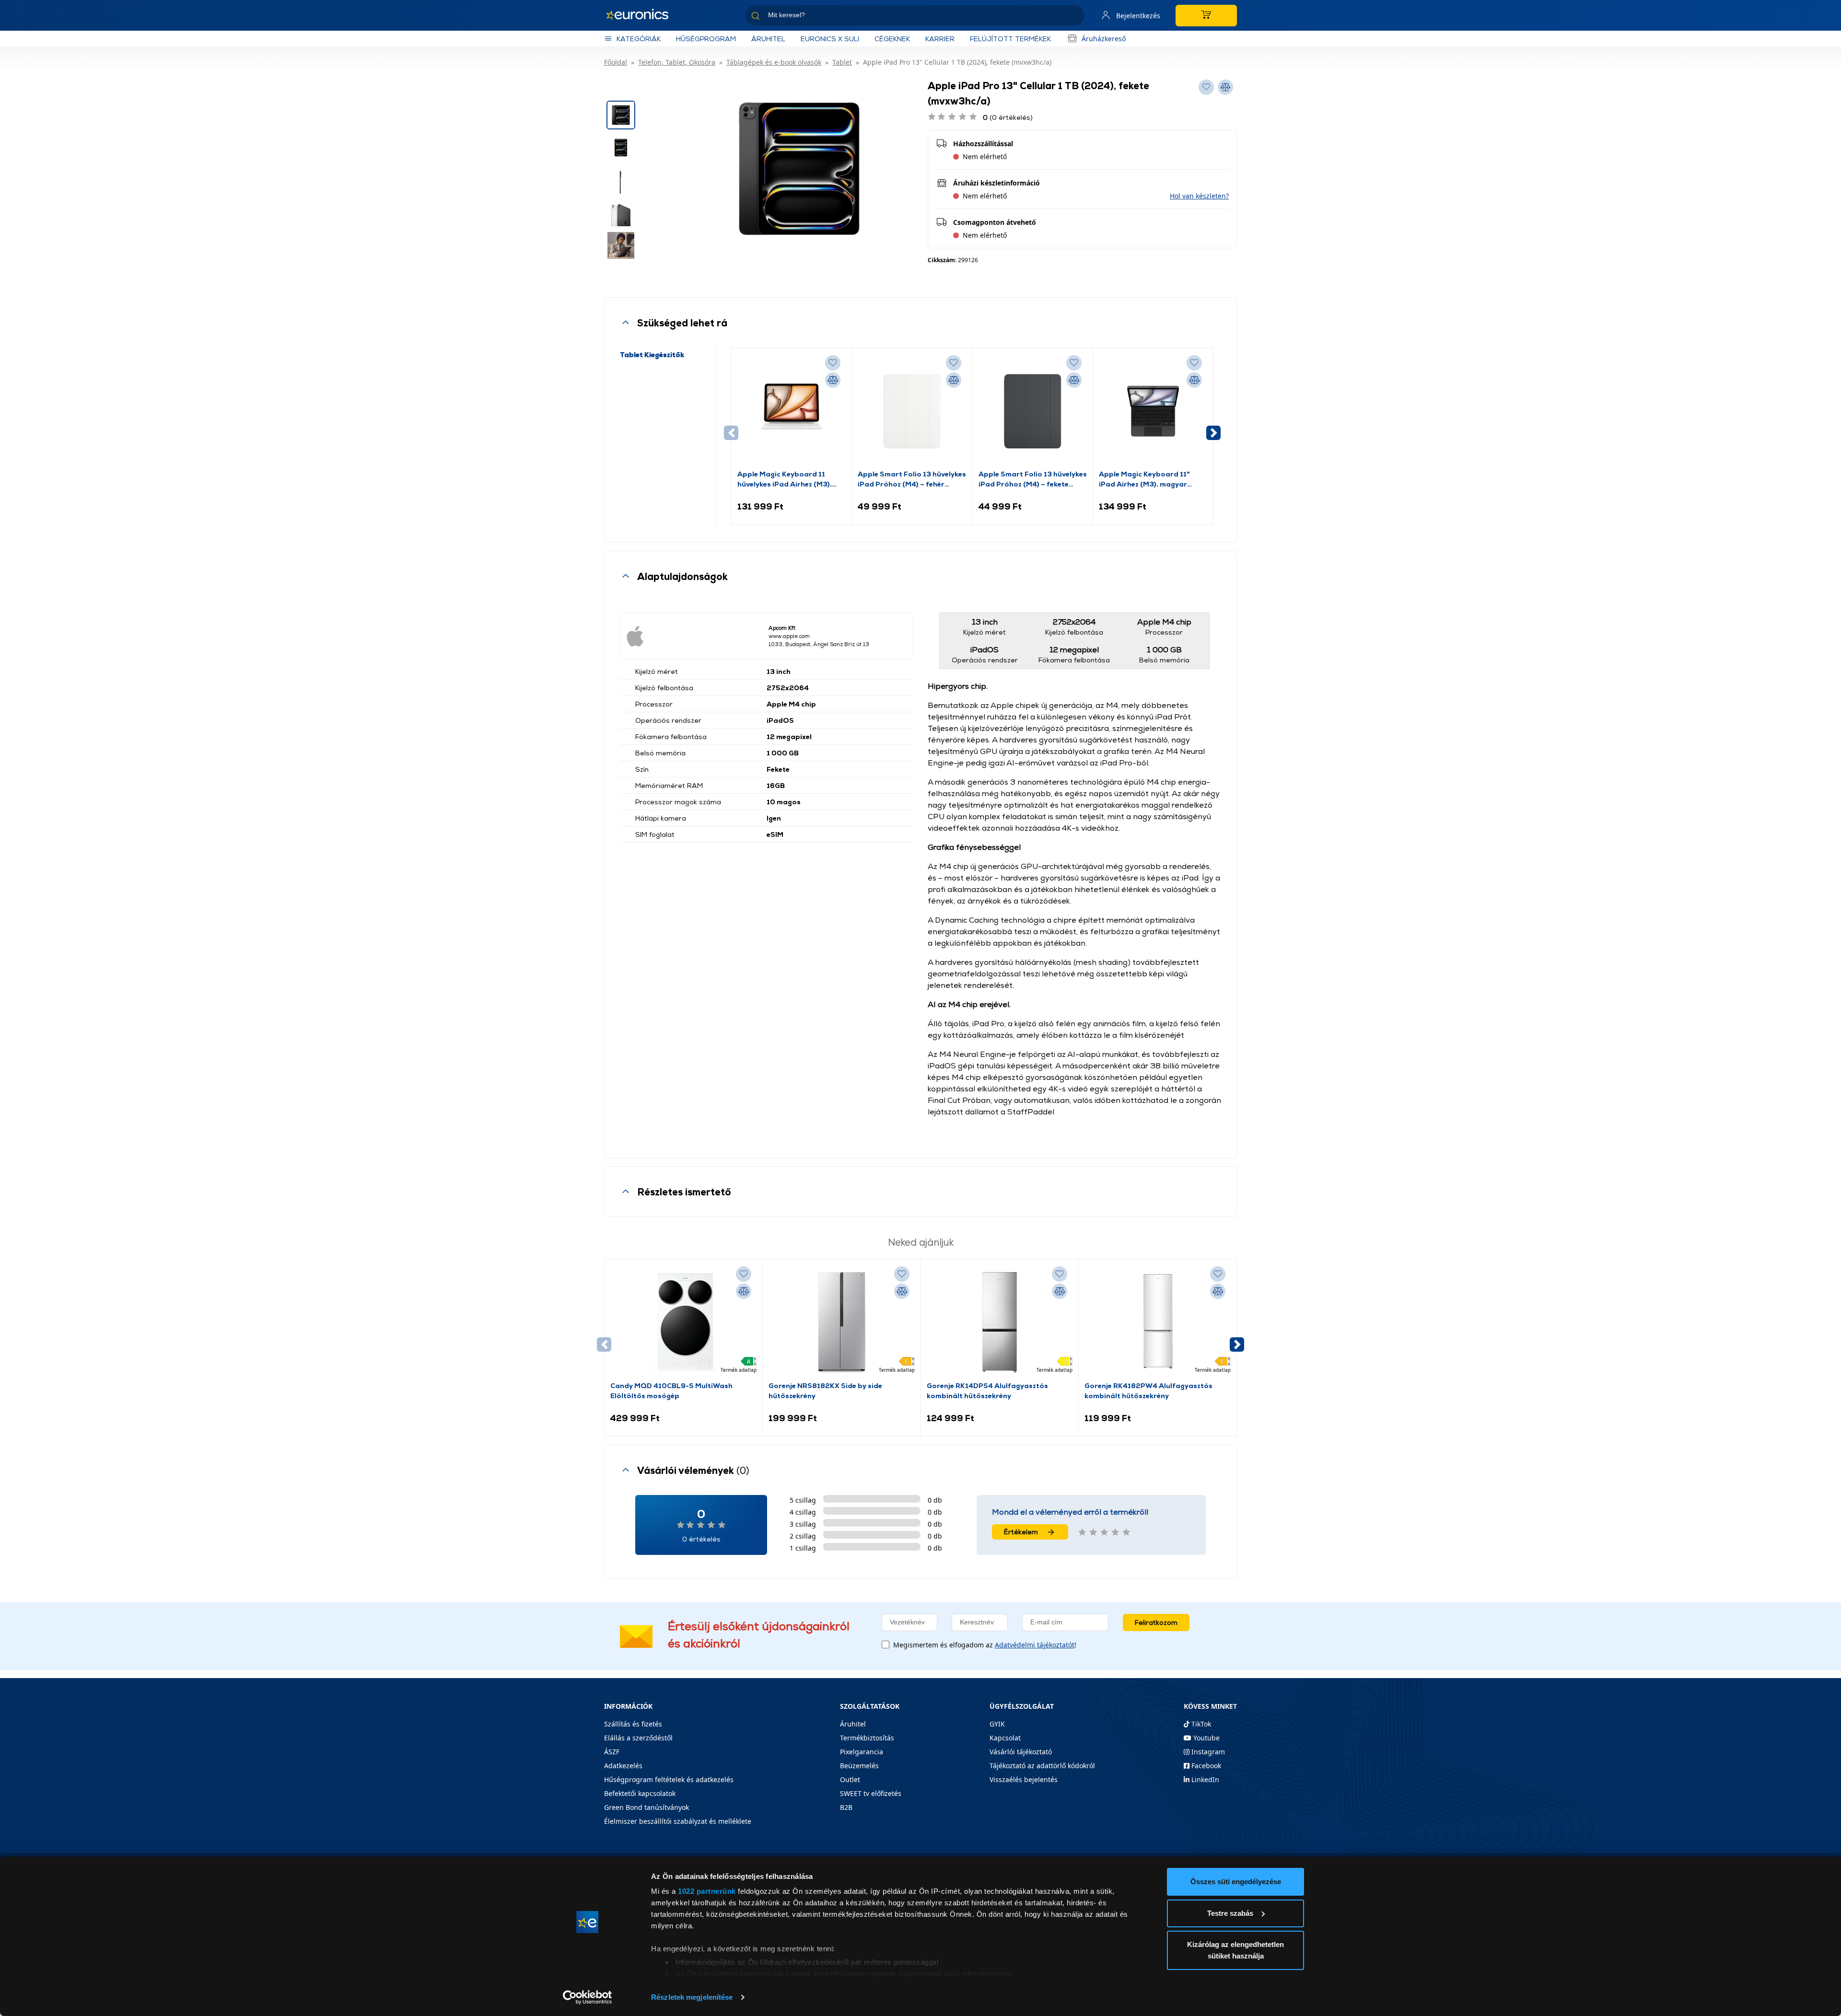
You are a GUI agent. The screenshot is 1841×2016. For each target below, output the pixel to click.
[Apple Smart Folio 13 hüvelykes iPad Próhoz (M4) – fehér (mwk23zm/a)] (912, 411)
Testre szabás (1230, 1913)
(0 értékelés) (1008, 117)
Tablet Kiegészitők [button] (652, 354)
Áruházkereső (1104, 39)
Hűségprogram (706, 39)
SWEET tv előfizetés (871, 1793)
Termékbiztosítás (867, 1738)
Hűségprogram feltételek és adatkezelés (669, 1779)
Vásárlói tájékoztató (1021, 1752)
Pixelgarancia (862, 1752)
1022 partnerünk (707, 1891)
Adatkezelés (623, 1766)
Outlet (850, 1779)
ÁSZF (612, 1752)
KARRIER (940, 39)
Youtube (1206, 1738)
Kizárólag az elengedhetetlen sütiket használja (1235, 1950)
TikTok (1200, 1724)
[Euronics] (642, 15)
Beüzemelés (859, 1766)
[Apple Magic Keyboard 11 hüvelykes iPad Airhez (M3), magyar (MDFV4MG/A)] (792, 411)
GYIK (997, 1724)
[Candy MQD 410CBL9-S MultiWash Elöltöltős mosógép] (683, 1322)
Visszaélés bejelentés (1024, 1779)
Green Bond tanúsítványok (647, 1807)
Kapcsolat (1005, 1738)
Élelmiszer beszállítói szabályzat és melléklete (678, 1821)
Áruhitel (768, 39)
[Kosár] (1206, 16)
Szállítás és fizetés (633, 1724)
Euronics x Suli (830, 39)
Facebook (1205, 1766)
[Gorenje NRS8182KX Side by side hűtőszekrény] (841, 1322)
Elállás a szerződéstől (638, 1738)
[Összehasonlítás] (833, 380)
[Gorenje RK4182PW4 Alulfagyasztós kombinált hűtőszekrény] (1158, 1322)
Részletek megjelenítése (692, 1997)
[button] (1199, 196)
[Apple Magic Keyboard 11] (1153, 411)
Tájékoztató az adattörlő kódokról (1042, 1766)
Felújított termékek (1010, 39)
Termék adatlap (739, 1370)
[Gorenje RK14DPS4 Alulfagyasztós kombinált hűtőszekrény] (1000, 1322)
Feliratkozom (1156, 1622)
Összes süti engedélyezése (1236, 1882)
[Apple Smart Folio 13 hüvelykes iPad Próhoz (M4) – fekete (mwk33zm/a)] (1033, 411)
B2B (846, 1807)
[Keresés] (1073, 17)
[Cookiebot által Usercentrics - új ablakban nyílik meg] (588, 1997)
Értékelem (1021, 1532)
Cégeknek (892, 39)
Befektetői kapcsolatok (640, 1793)
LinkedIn (1204, 1779)
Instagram (1207, 1752)
